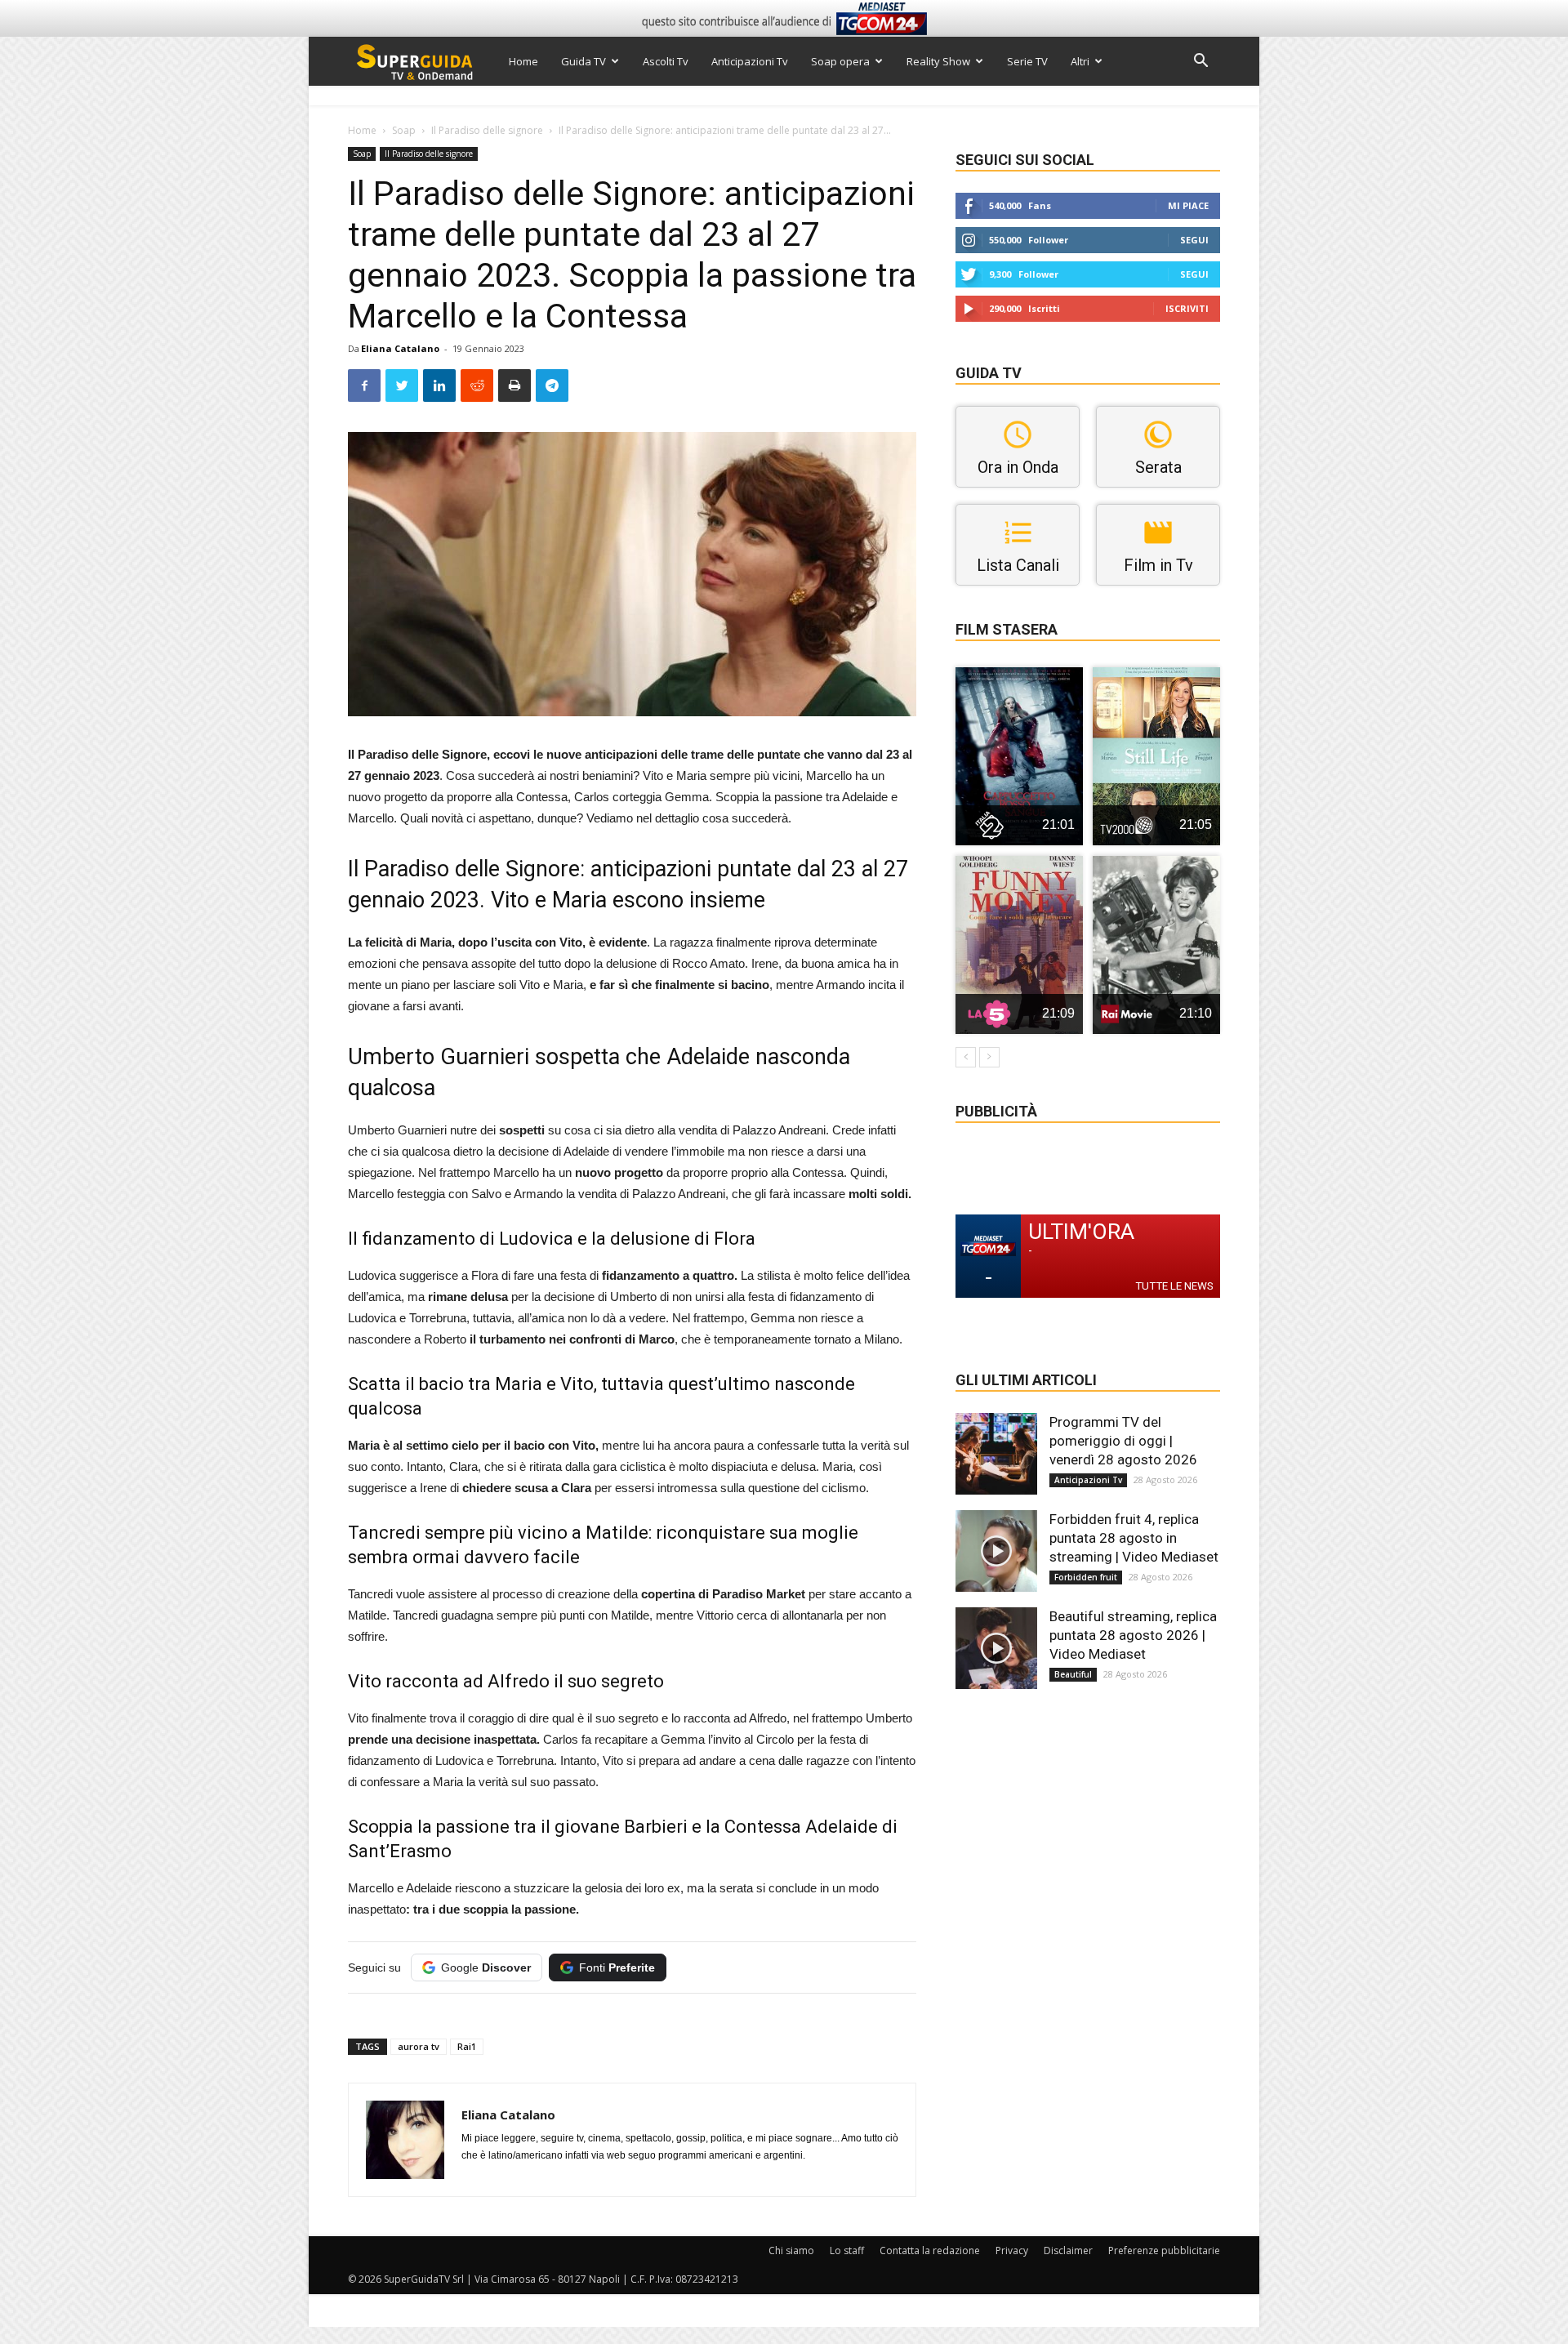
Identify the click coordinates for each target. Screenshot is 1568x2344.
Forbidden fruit (1086, 1577)
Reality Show (938, 61)
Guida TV (584, 61)
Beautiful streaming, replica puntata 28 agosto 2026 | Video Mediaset (1133, 1635)
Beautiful (1073, 1674)
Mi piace (1188, 205)
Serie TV (1027, 61)
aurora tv (419, 2046)
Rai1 (467, 2046)
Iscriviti (1187, 308)
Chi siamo (791, 2250)
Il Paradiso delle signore (487, 130)
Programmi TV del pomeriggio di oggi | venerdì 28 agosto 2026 (1123, 1441)
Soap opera (840, 61)
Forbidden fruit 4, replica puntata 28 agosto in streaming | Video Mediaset (1134, 1538)
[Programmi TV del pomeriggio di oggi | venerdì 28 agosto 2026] (996, 1454)
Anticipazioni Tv (750, 61)
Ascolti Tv (666, 61)
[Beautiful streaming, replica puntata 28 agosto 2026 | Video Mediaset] (996, 1648)
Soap (404, 130)
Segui (1194, 240)
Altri (1080, 61)
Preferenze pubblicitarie (1164, 2250)
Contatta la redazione (930, 2250)
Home (523, 61)
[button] (1200, 62)
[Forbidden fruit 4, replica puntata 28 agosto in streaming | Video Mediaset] (996, 1551)
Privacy (1012, 2250)
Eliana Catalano (400, 348)
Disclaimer (1068, 2250)
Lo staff (847, 2250)
